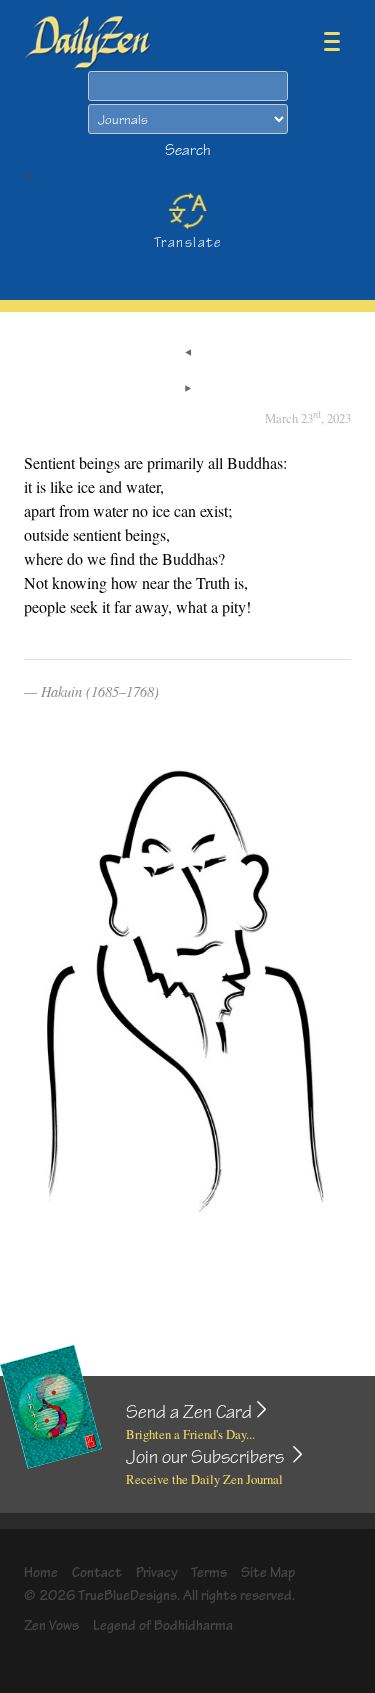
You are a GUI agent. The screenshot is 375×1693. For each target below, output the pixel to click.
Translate (187, 242)
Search (188, 150)
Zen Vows (51, 1625)
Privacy (157, 1572)
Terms (209, 1572)
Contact (97, 1572)
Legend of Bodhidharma (163, 1625)
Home (41, 1572)
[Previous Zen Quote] (188, 354)
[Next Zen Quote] (188, 390)
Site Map (268, 1572)
